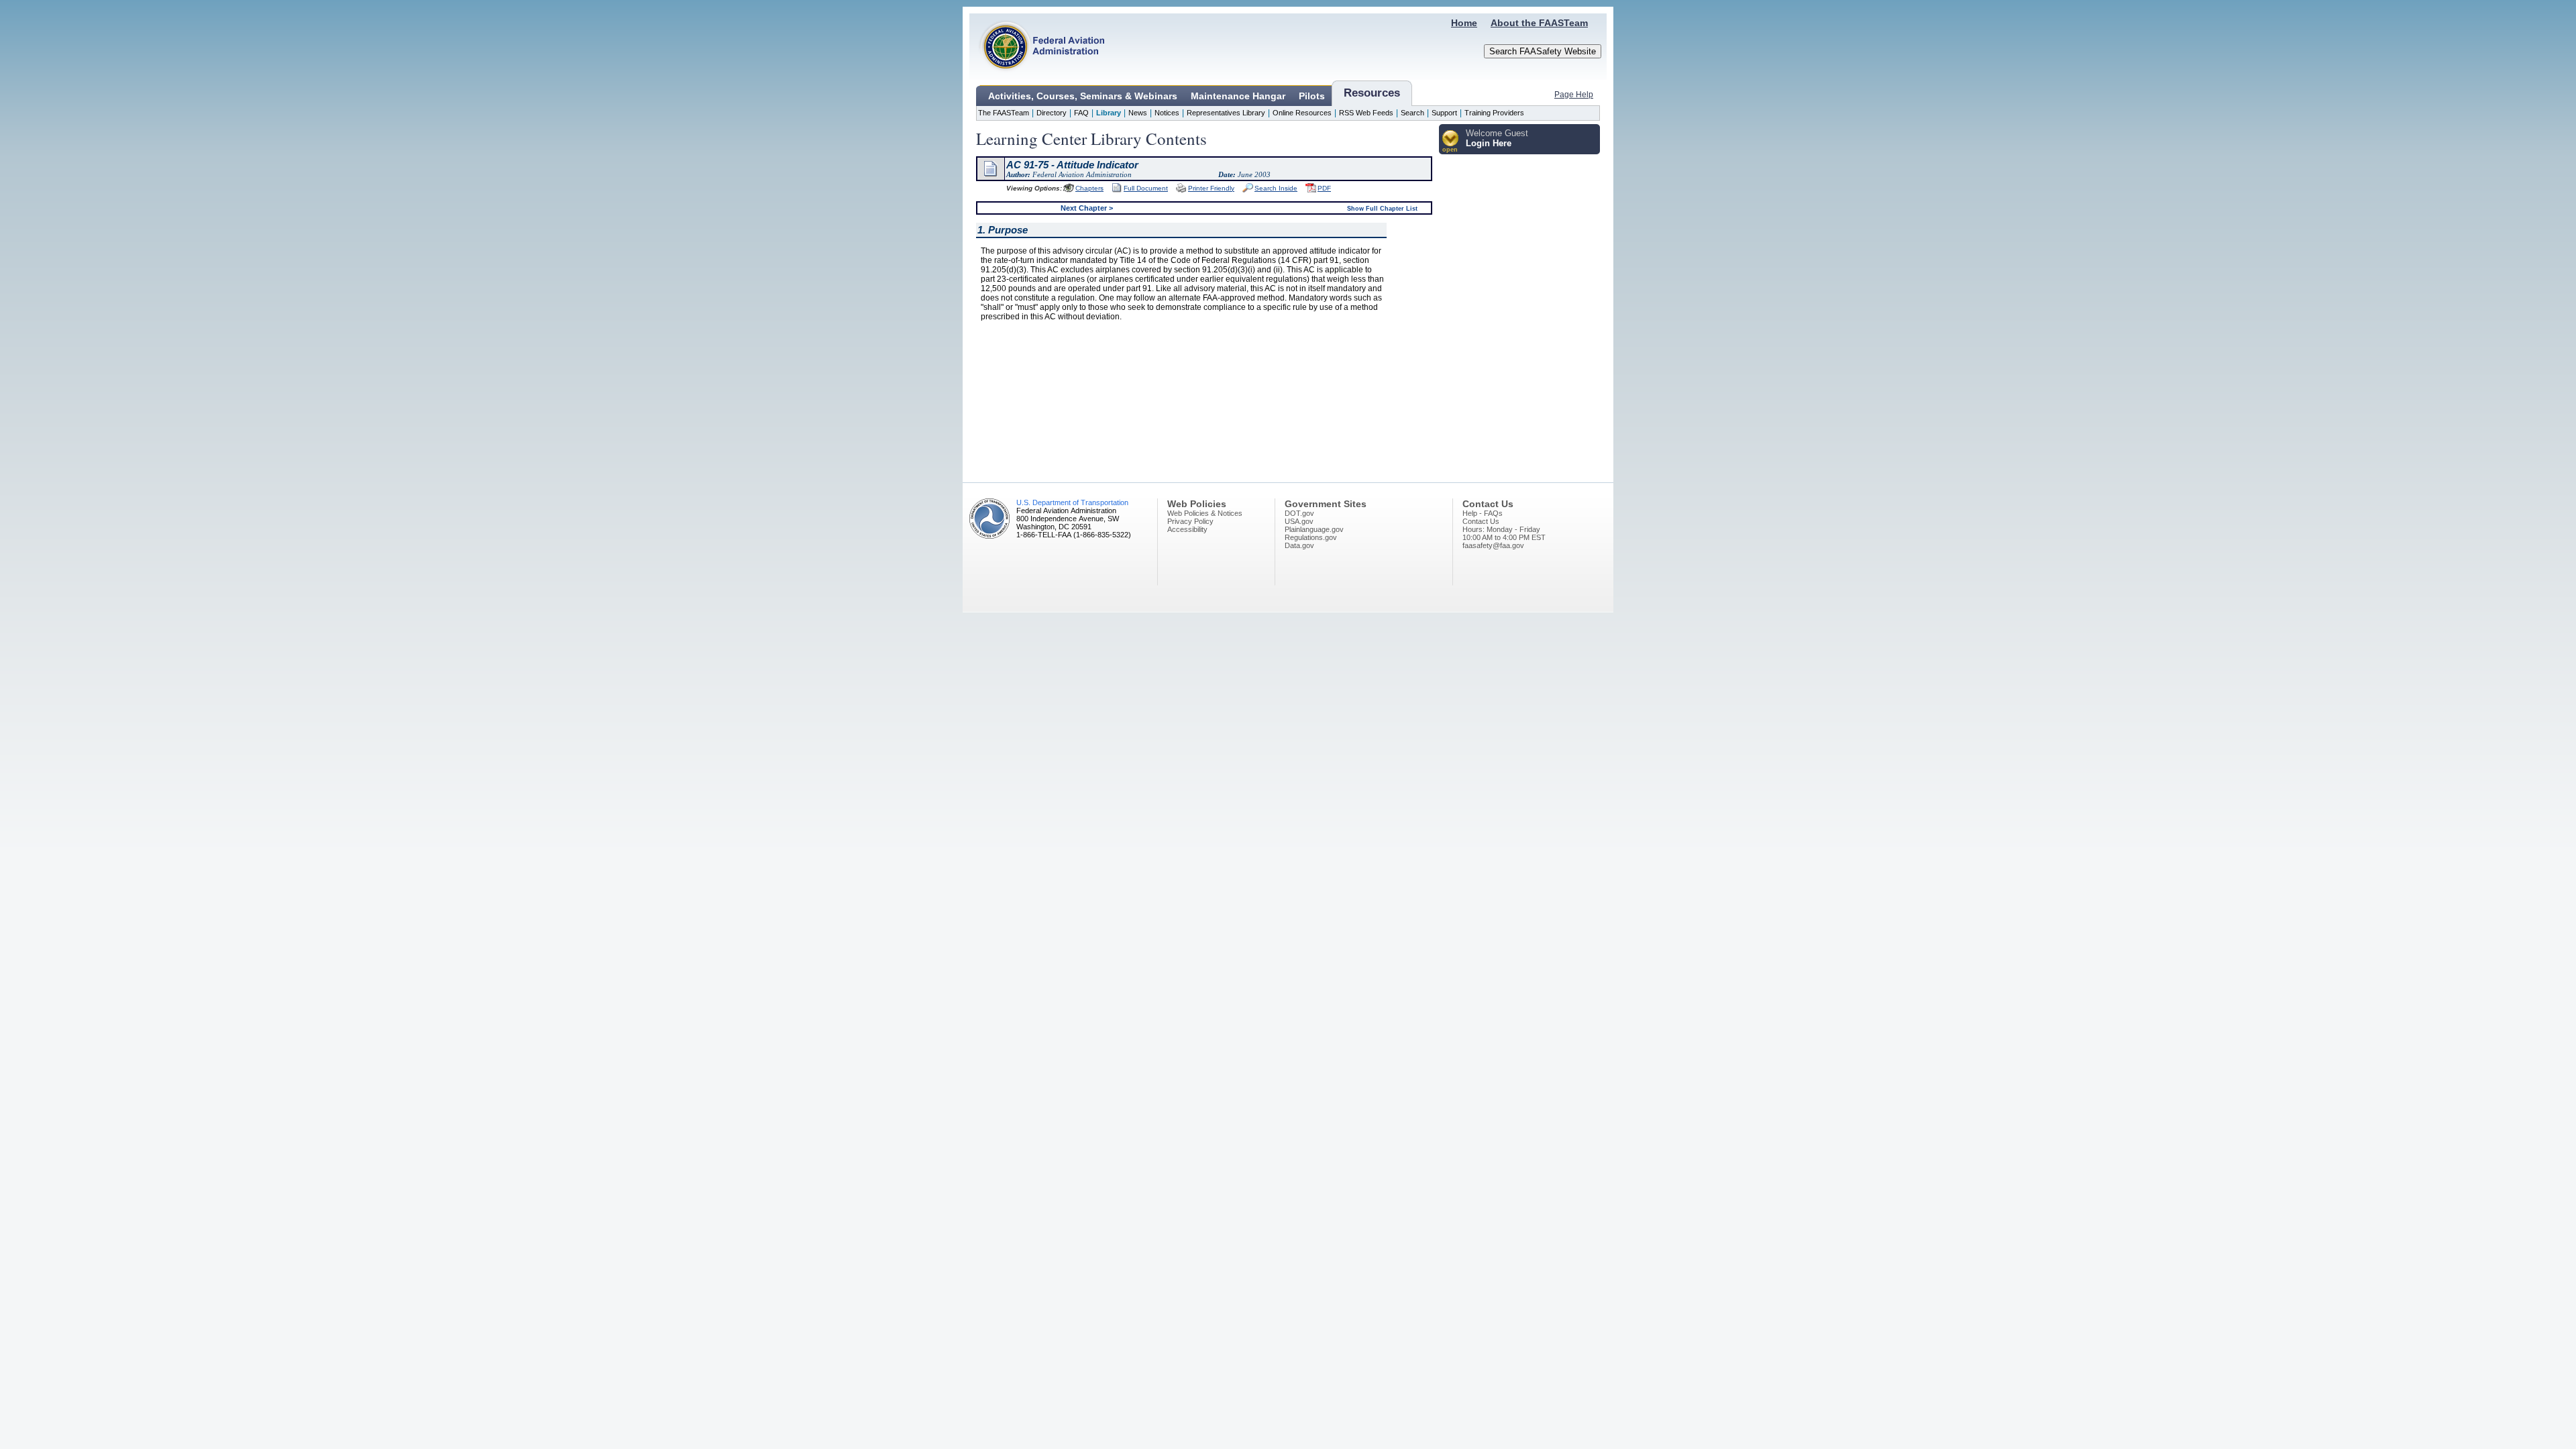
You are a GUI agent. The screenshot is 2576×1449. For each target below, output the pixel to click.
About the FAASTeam (1539, 23)
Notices (1167, 113)
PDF (1324, 188)
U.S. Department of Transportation (1072, 502)
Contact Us (1481, 521)
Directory (1052, 113)
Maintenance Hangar (1238, 96)
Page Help (1574, 95)
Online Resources (1302, 113)
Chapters (1089, 188)
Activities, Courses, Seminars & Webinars (1083, 96)
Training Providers (1494, 113)
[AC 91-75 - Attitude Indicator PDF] (1311, 190)
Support (1444, 113)
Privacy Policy (1190, 521)
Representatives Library (1226, 113)
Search (1412, 113)
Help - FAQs (1483, 513)
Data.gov (1299, 545)
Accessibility (1187, 529)
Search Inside (1276, 188)
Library (1109, 113)
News (1138, 113)
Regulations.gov (1311, 537)
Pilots (1312, 96)
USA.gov (1299, 521)
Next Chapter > (1087, 208)
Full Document (1146, 188)
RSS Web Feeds (1366, 113)
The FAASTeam (1004, 113)
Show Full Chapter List (1382, 209)
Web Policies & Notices (1205, 513)
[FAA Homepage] (1037, 77)
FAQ (1081, 113)
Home (1464, 23)
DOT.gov (1299, 513)
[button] (1451, 142)
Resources (1372, 93)
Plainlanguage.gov (1314, 529)
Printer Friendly (1211, 188)
